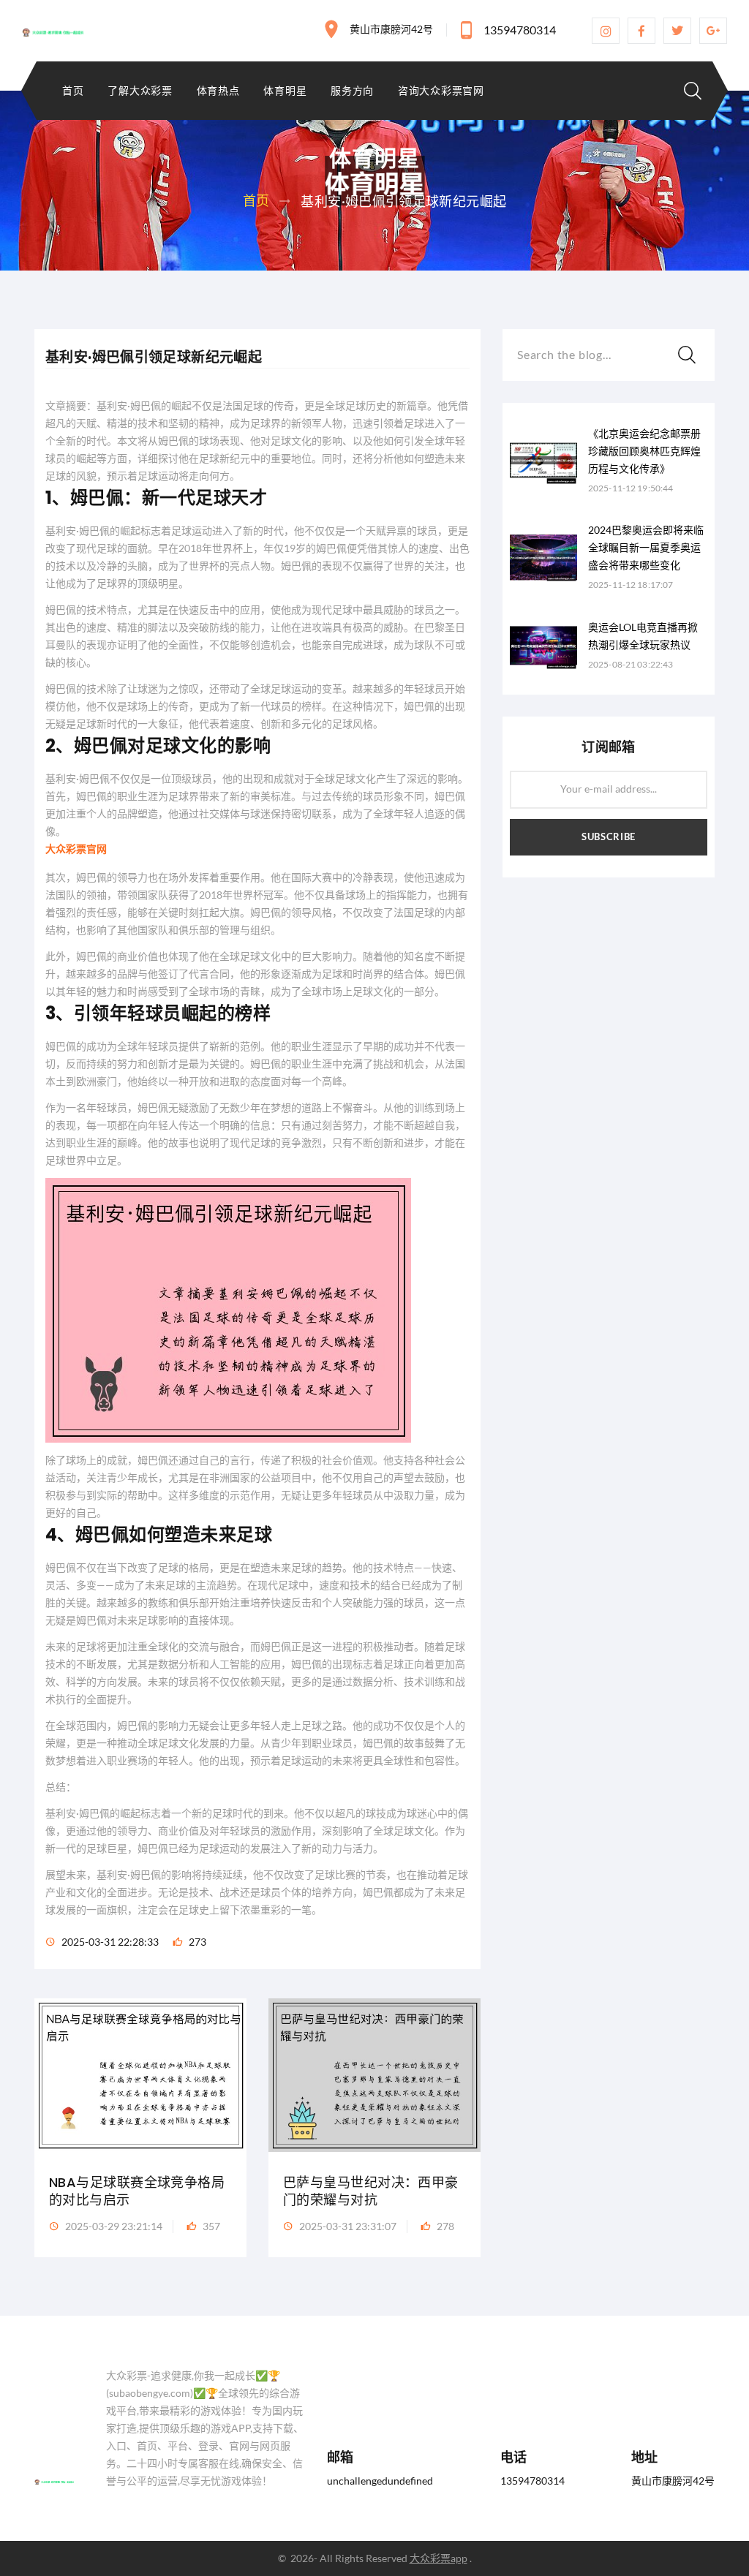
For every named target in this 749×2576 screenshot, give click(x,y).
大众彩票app (439, 2558)
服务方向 (352, 91)
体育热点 (218, 91)
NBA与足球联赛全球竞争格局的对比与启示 (137, 2191)
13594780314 (520, 30)
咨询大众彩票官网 (441, 91)
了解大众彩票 (140, 91)
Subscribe (609, 836)
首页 (73, 91)
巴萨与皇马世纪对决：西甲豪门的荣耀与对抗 (371, 2191)
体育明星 (285, 91)
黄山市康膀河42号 (391, 29)
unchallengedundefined (380, 2481)
